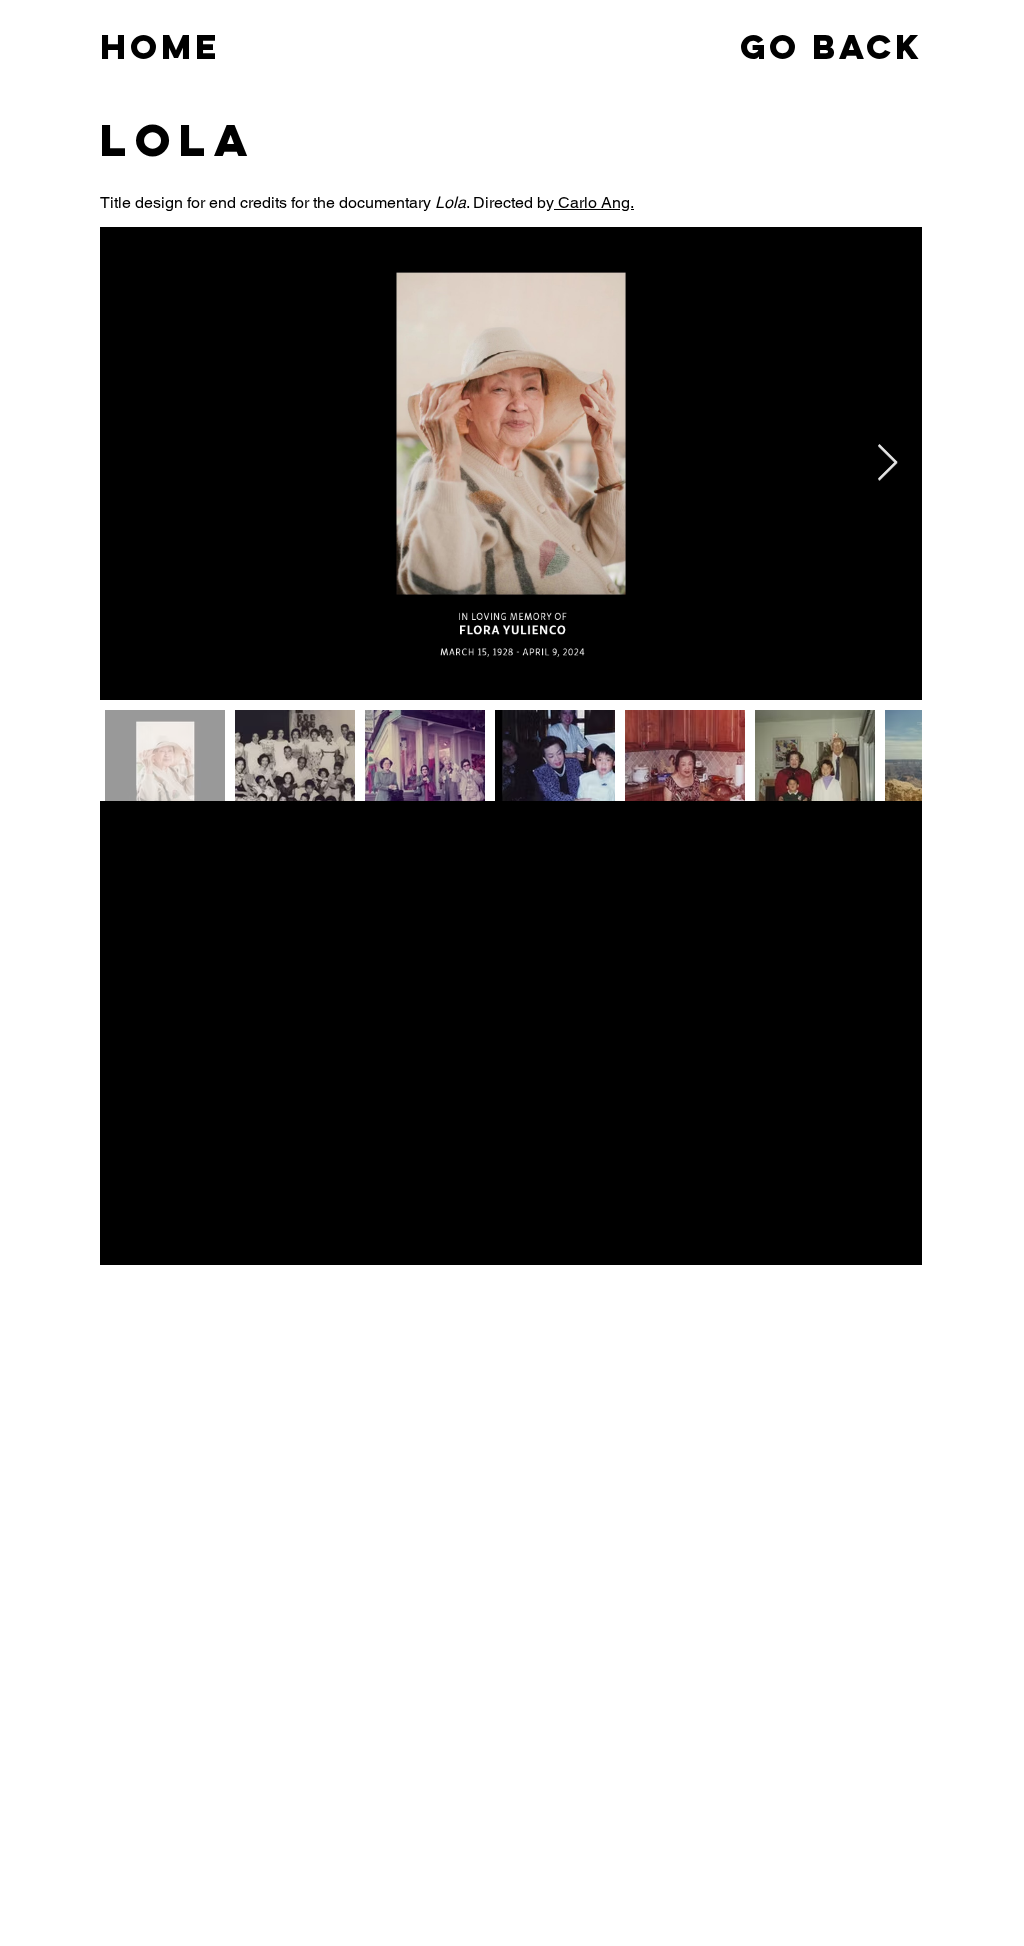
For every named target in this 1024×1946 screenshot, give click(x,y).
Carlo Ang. (594, 202)
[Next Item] (887, 463)
